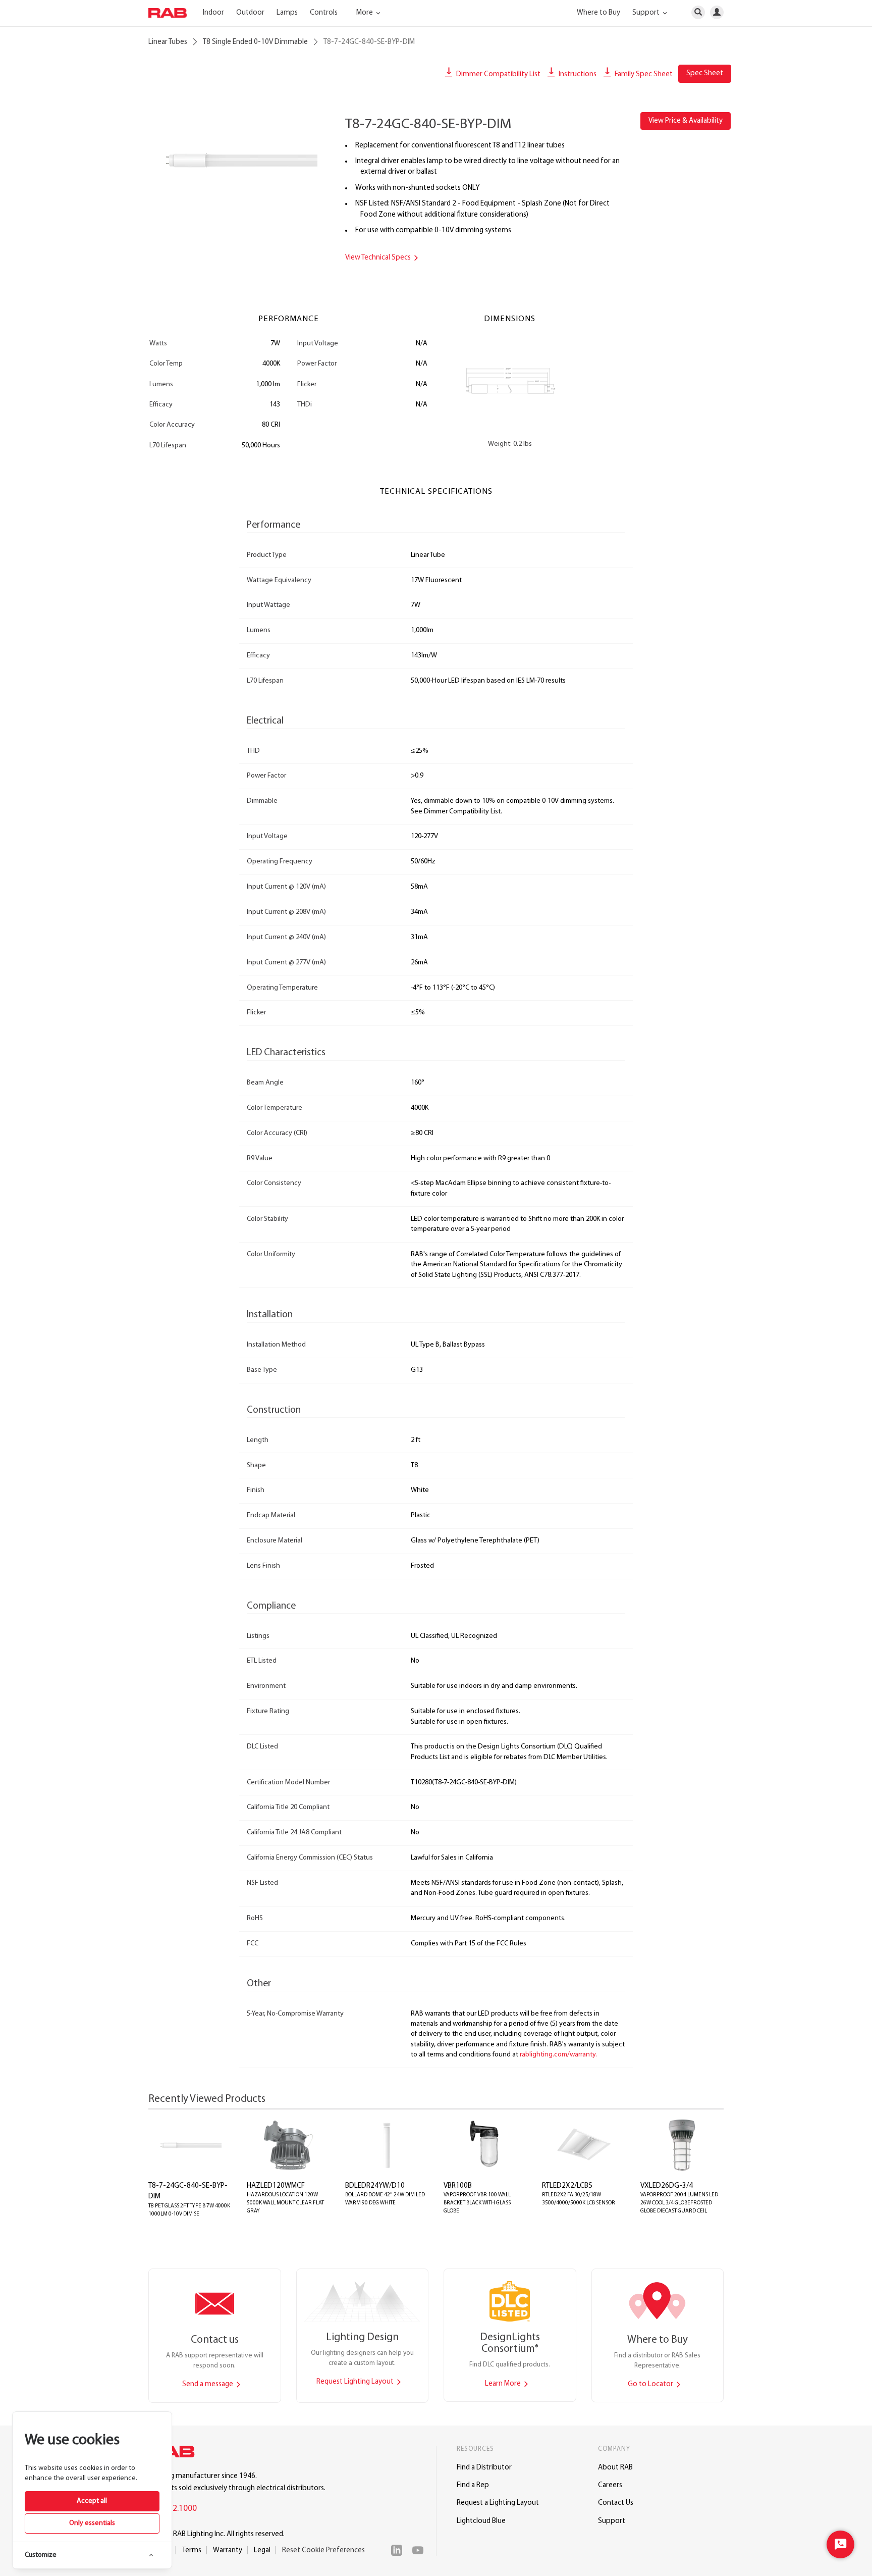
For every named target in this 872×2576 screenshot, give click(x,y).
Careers (610, 2485)
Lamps (287, 13)
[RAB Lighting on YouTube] (420, 2550)
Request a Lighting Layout (498, 2503)
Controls (324, 13)
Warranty (228, 2551)
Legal (262, 2551)
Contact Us (616, 2503)
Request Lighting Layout (356, 2382)
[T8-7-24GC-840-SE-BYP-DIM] (239, 160)
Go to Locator (651, 2384)
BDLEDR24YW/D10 (375, 2186)
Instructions (577, 74)
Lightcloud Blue (481, 2521)
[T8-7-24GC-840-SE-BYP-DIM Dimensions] (510, 383)
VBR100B (458, 2186)
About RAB (615, 2468)
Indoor (213, 13)
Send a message (208, 2384)
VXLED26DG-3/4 (667, 2186)
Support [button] (647, 13)
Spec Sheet (705, 73)
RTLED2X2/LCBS (567, 2186)
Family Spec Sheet (643, 74)
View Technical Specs (379, 258)
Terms (192, 2551)
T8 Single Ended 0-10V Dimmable (255, 42)
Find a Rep (473, 2485)
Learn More (504, 2384)
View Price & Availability (686, 121)
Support (612, 2521)
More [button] (365, 13)
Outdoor (250, 13)
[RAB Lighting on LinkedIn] (399, 2550)
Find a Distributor (484, 2468)
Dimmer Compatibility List (498, 74)
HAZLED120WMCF (276, 2186)
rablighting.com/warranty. (558, 2055)
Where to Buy (598, 13)
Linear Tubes (168, 42)
